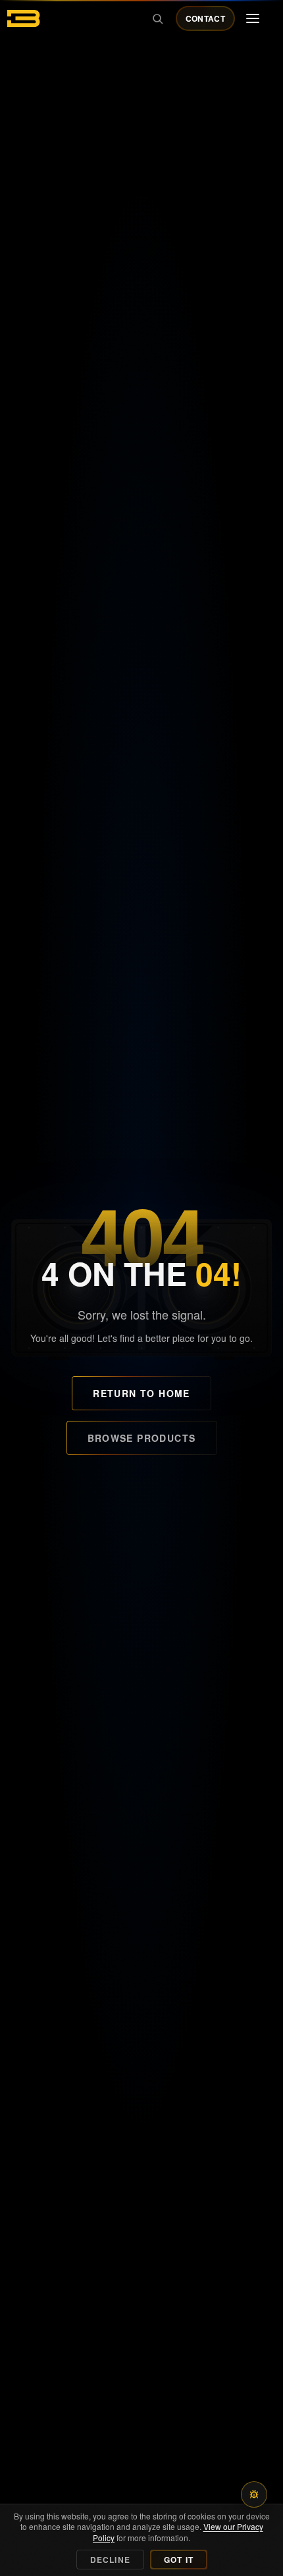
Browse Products (142, 1438)
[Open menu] (253, 18)
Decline (110, 2560)
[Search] (158, 18)
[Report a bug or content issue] (254, 2494)
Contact (205, 18)
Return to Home (141, 1393)
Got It (179, 2560)
